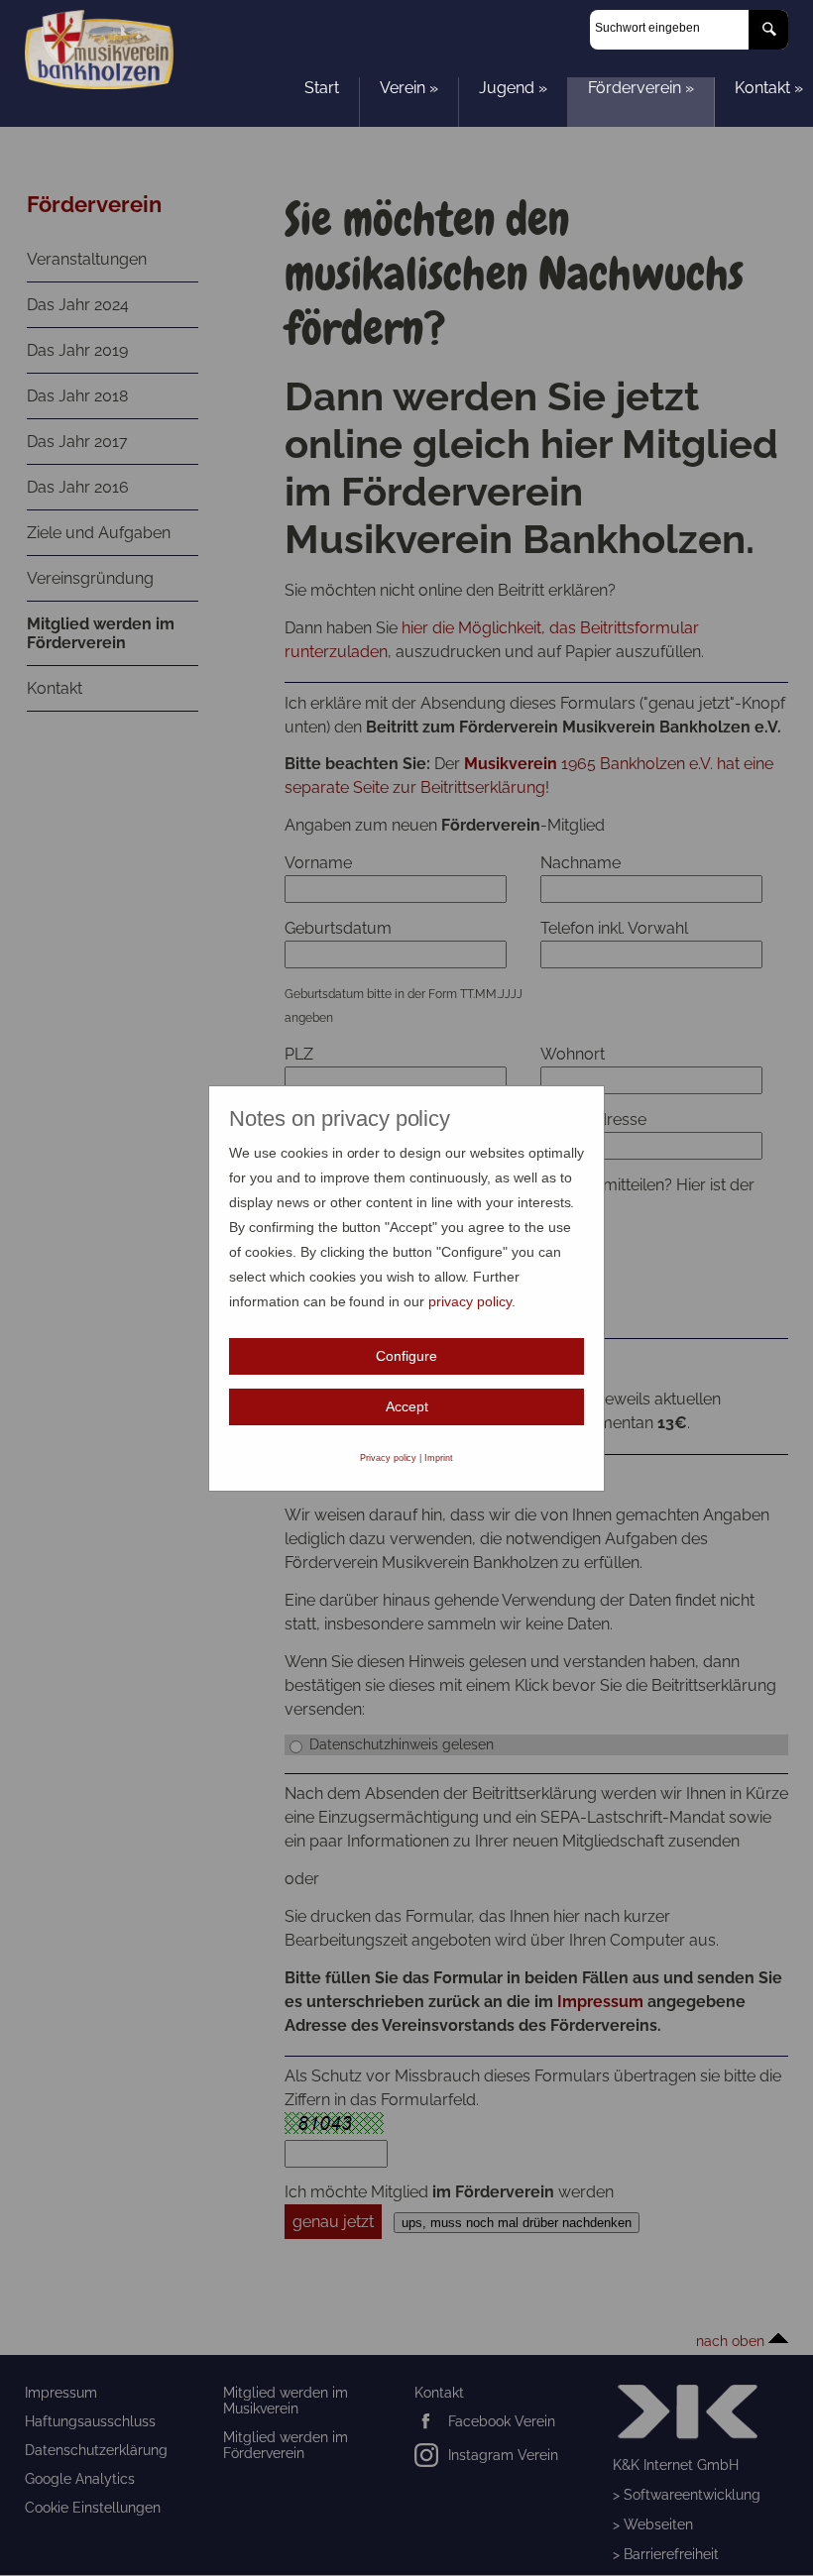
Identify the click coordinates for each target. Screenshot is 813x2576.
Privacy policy (389, 1458)
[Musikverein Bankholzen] (99, 84)
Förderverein (641, 88)
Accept (407, 1406)
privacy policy (470, 1301)
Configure (406, 1356)
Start (322, 88)
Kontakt (769, 88)
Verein (409, 88)
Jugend (513, 88)
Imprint (439, 1458)
